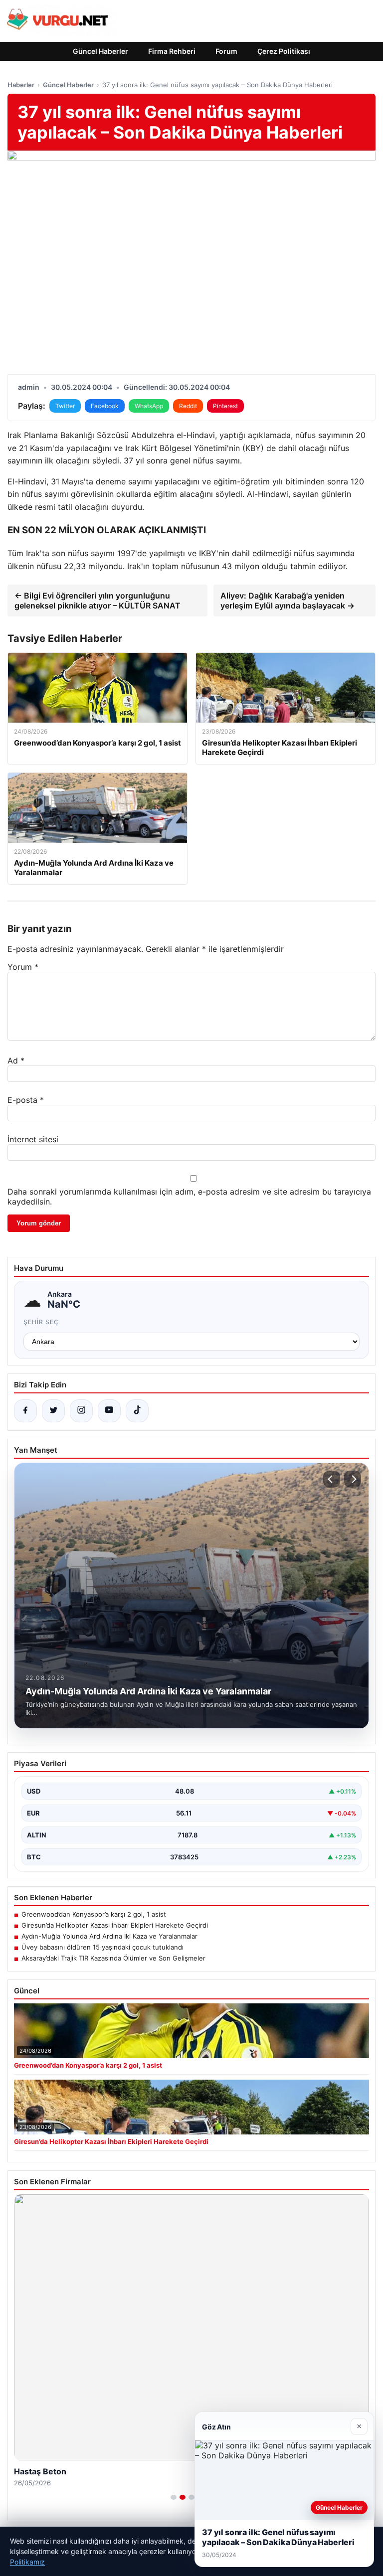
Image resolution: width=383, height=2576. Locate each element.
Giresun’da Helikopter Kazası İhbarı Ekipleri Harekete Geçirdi (115, 1925)
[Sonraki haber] (353, 1479)
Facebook (105, 406)
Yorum (23, 967)
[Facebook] (25, 1411)
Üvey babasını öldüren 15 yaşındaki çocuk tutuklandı (102, 1947)
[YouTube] (109, 1411)
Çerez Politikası (284, 51)
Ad (16, 1061)
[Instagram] (81, 1411)
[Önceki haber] (332, 1479)
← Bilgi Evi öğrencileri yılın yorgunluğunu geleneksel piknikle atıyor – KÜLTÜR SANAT (97, 601)
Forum (226, 51)
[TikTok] (137, 1411)
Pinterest (225, 406)
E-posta (26, 1100)
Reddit (188, 406)
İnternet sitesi (33, 1139)
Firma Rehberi (172, 51)
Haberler (21, 85)
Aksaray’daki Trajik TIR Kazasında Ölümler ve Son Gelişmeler (113, 1958)
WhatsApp (149, 406)
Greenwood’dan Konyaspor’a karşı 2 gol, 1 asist (94, 1914)
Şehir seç (41, 1322)
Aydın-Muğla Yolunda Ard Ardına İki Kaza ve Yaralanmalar (109, 1936)
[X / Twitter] (53, 1411)
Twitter (65, 406)
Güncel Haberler (100, 51)
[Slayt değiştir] (174, 2497)
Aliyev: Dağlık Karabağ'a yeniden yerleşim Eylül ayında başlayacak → (287, 601)
